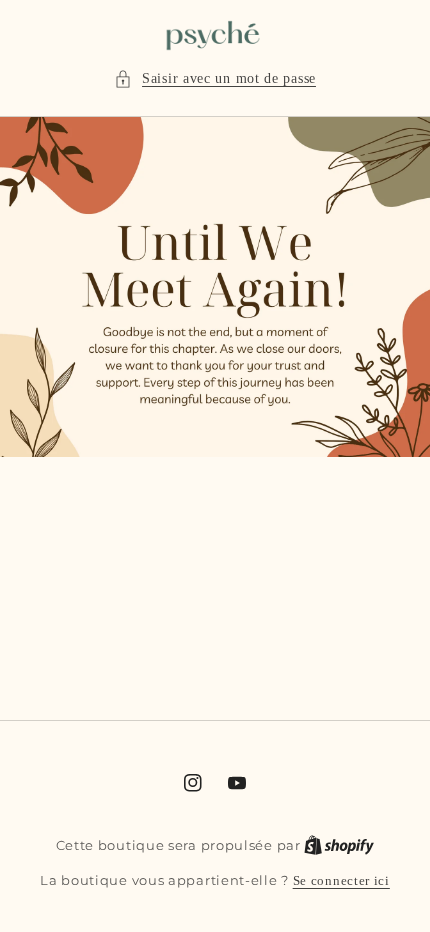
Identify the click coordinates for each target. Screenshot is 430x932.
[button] (215, 78)
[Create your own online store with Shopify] (339, 845)
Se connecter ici (341, 880)
